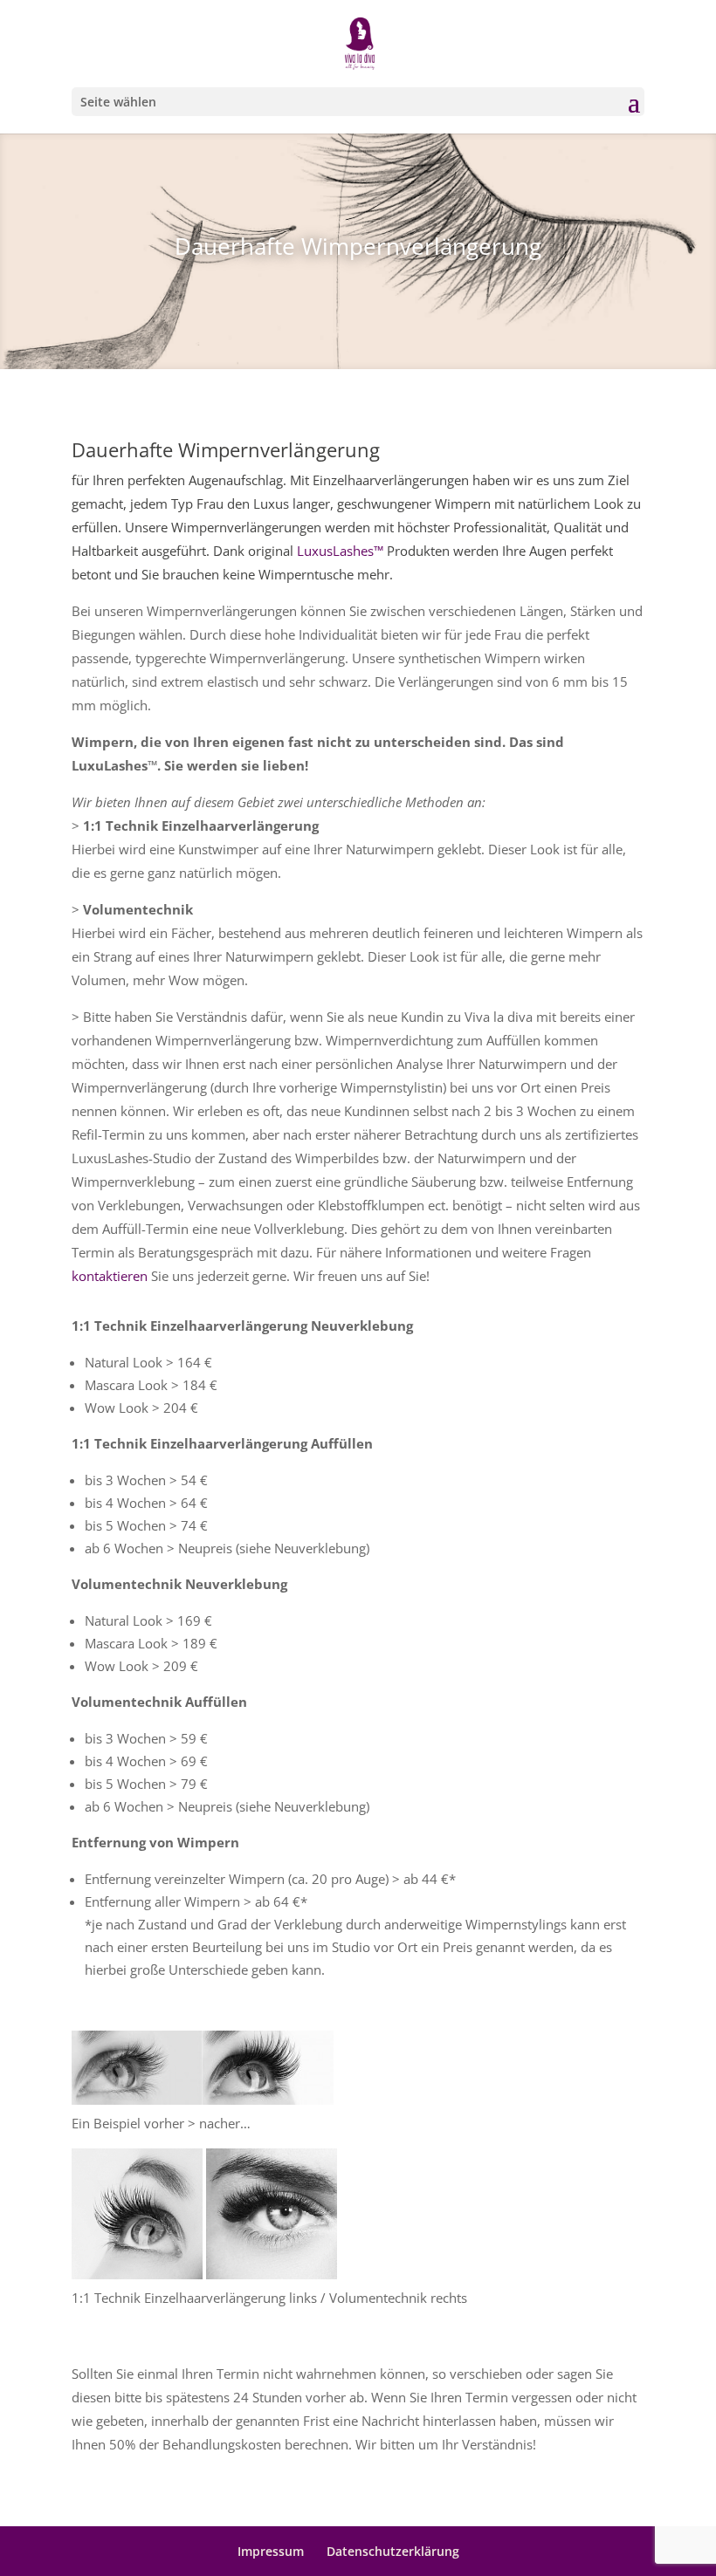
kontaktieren (110, 1276)
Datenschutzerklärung (393, 2551)
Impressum (271, 2551)
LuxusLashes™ (340, 551)
